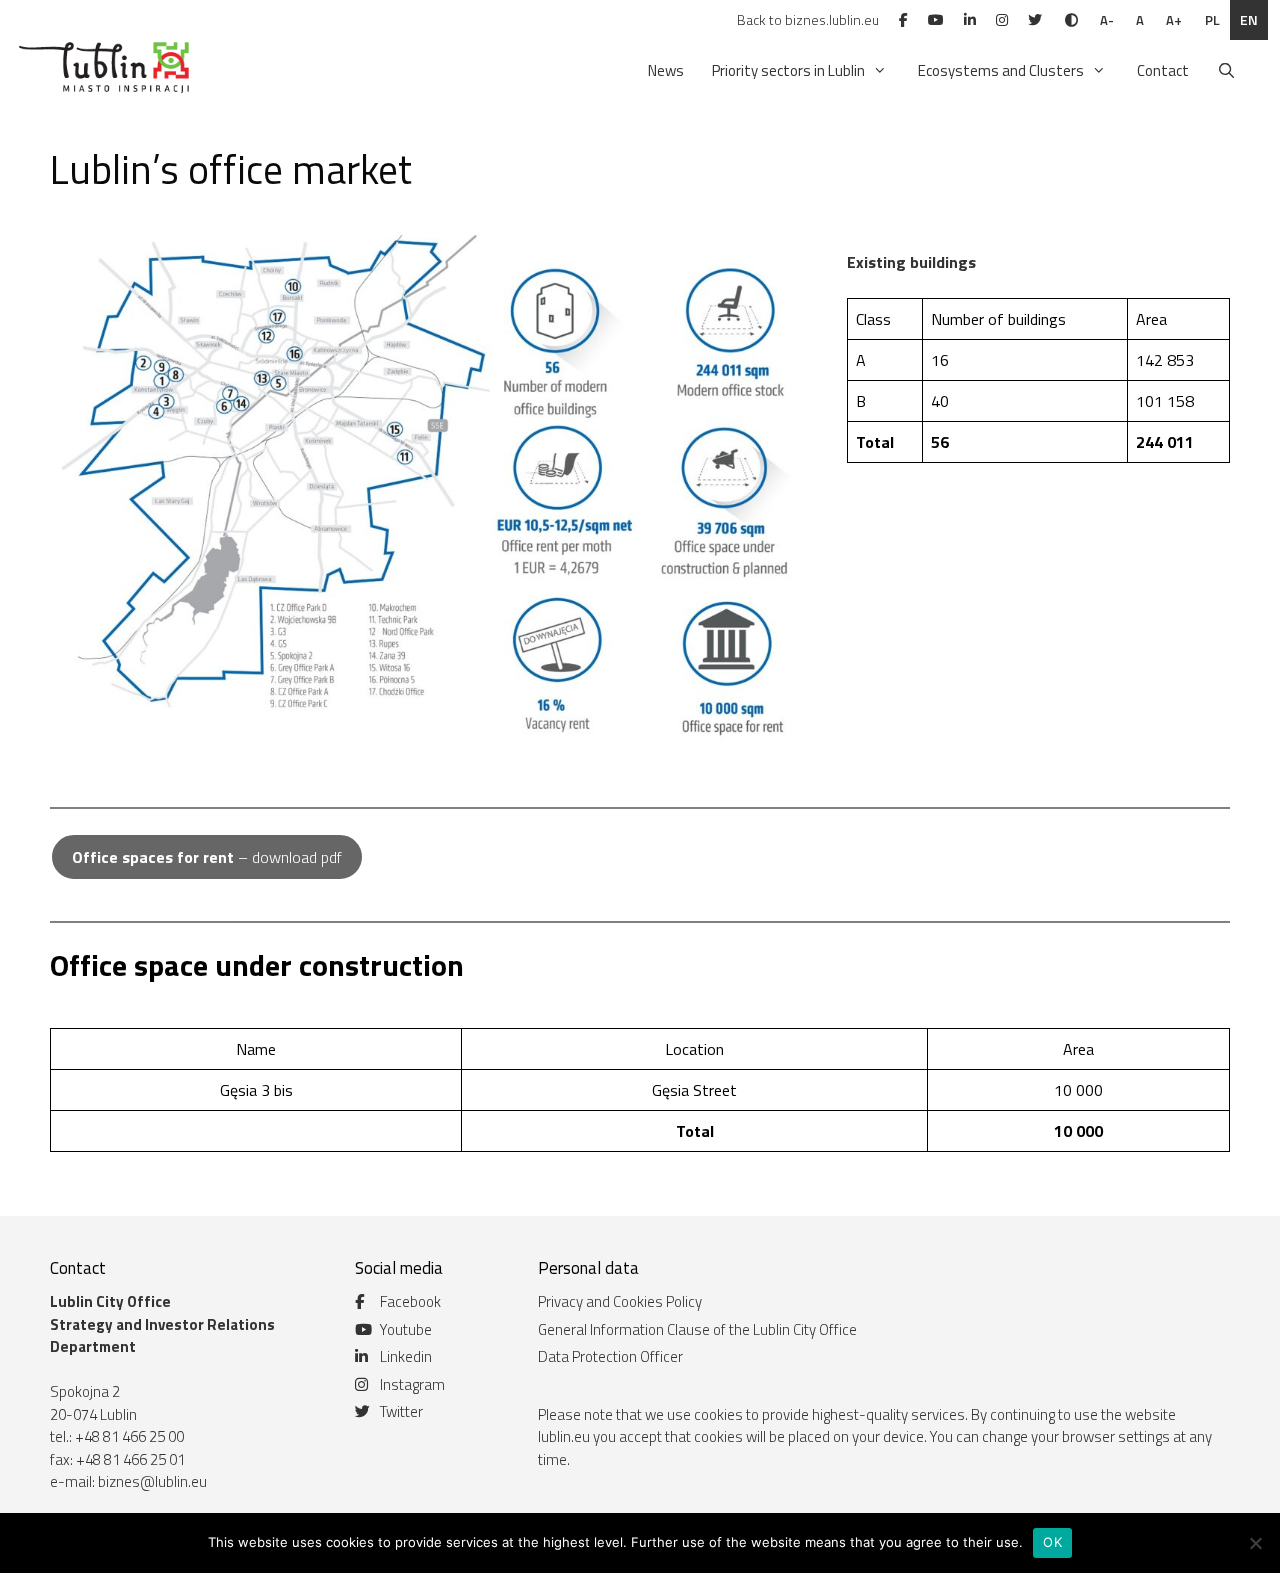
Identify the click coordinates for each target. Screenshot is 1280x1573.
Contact (1163, 70)
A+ (1174, 20)
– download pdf (207, 857)
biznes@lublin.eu (152, 1481)
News (666, 70)
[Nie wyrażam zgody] (1255, 1543)
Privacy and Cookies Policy (620, 1301)
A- (1107, 20)
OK (1052, 1542)
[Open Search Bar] (1226, 71)
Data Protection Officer (610, 1356)
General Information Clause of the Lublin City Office (697, 1329)
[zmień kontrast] (1071, 20)
